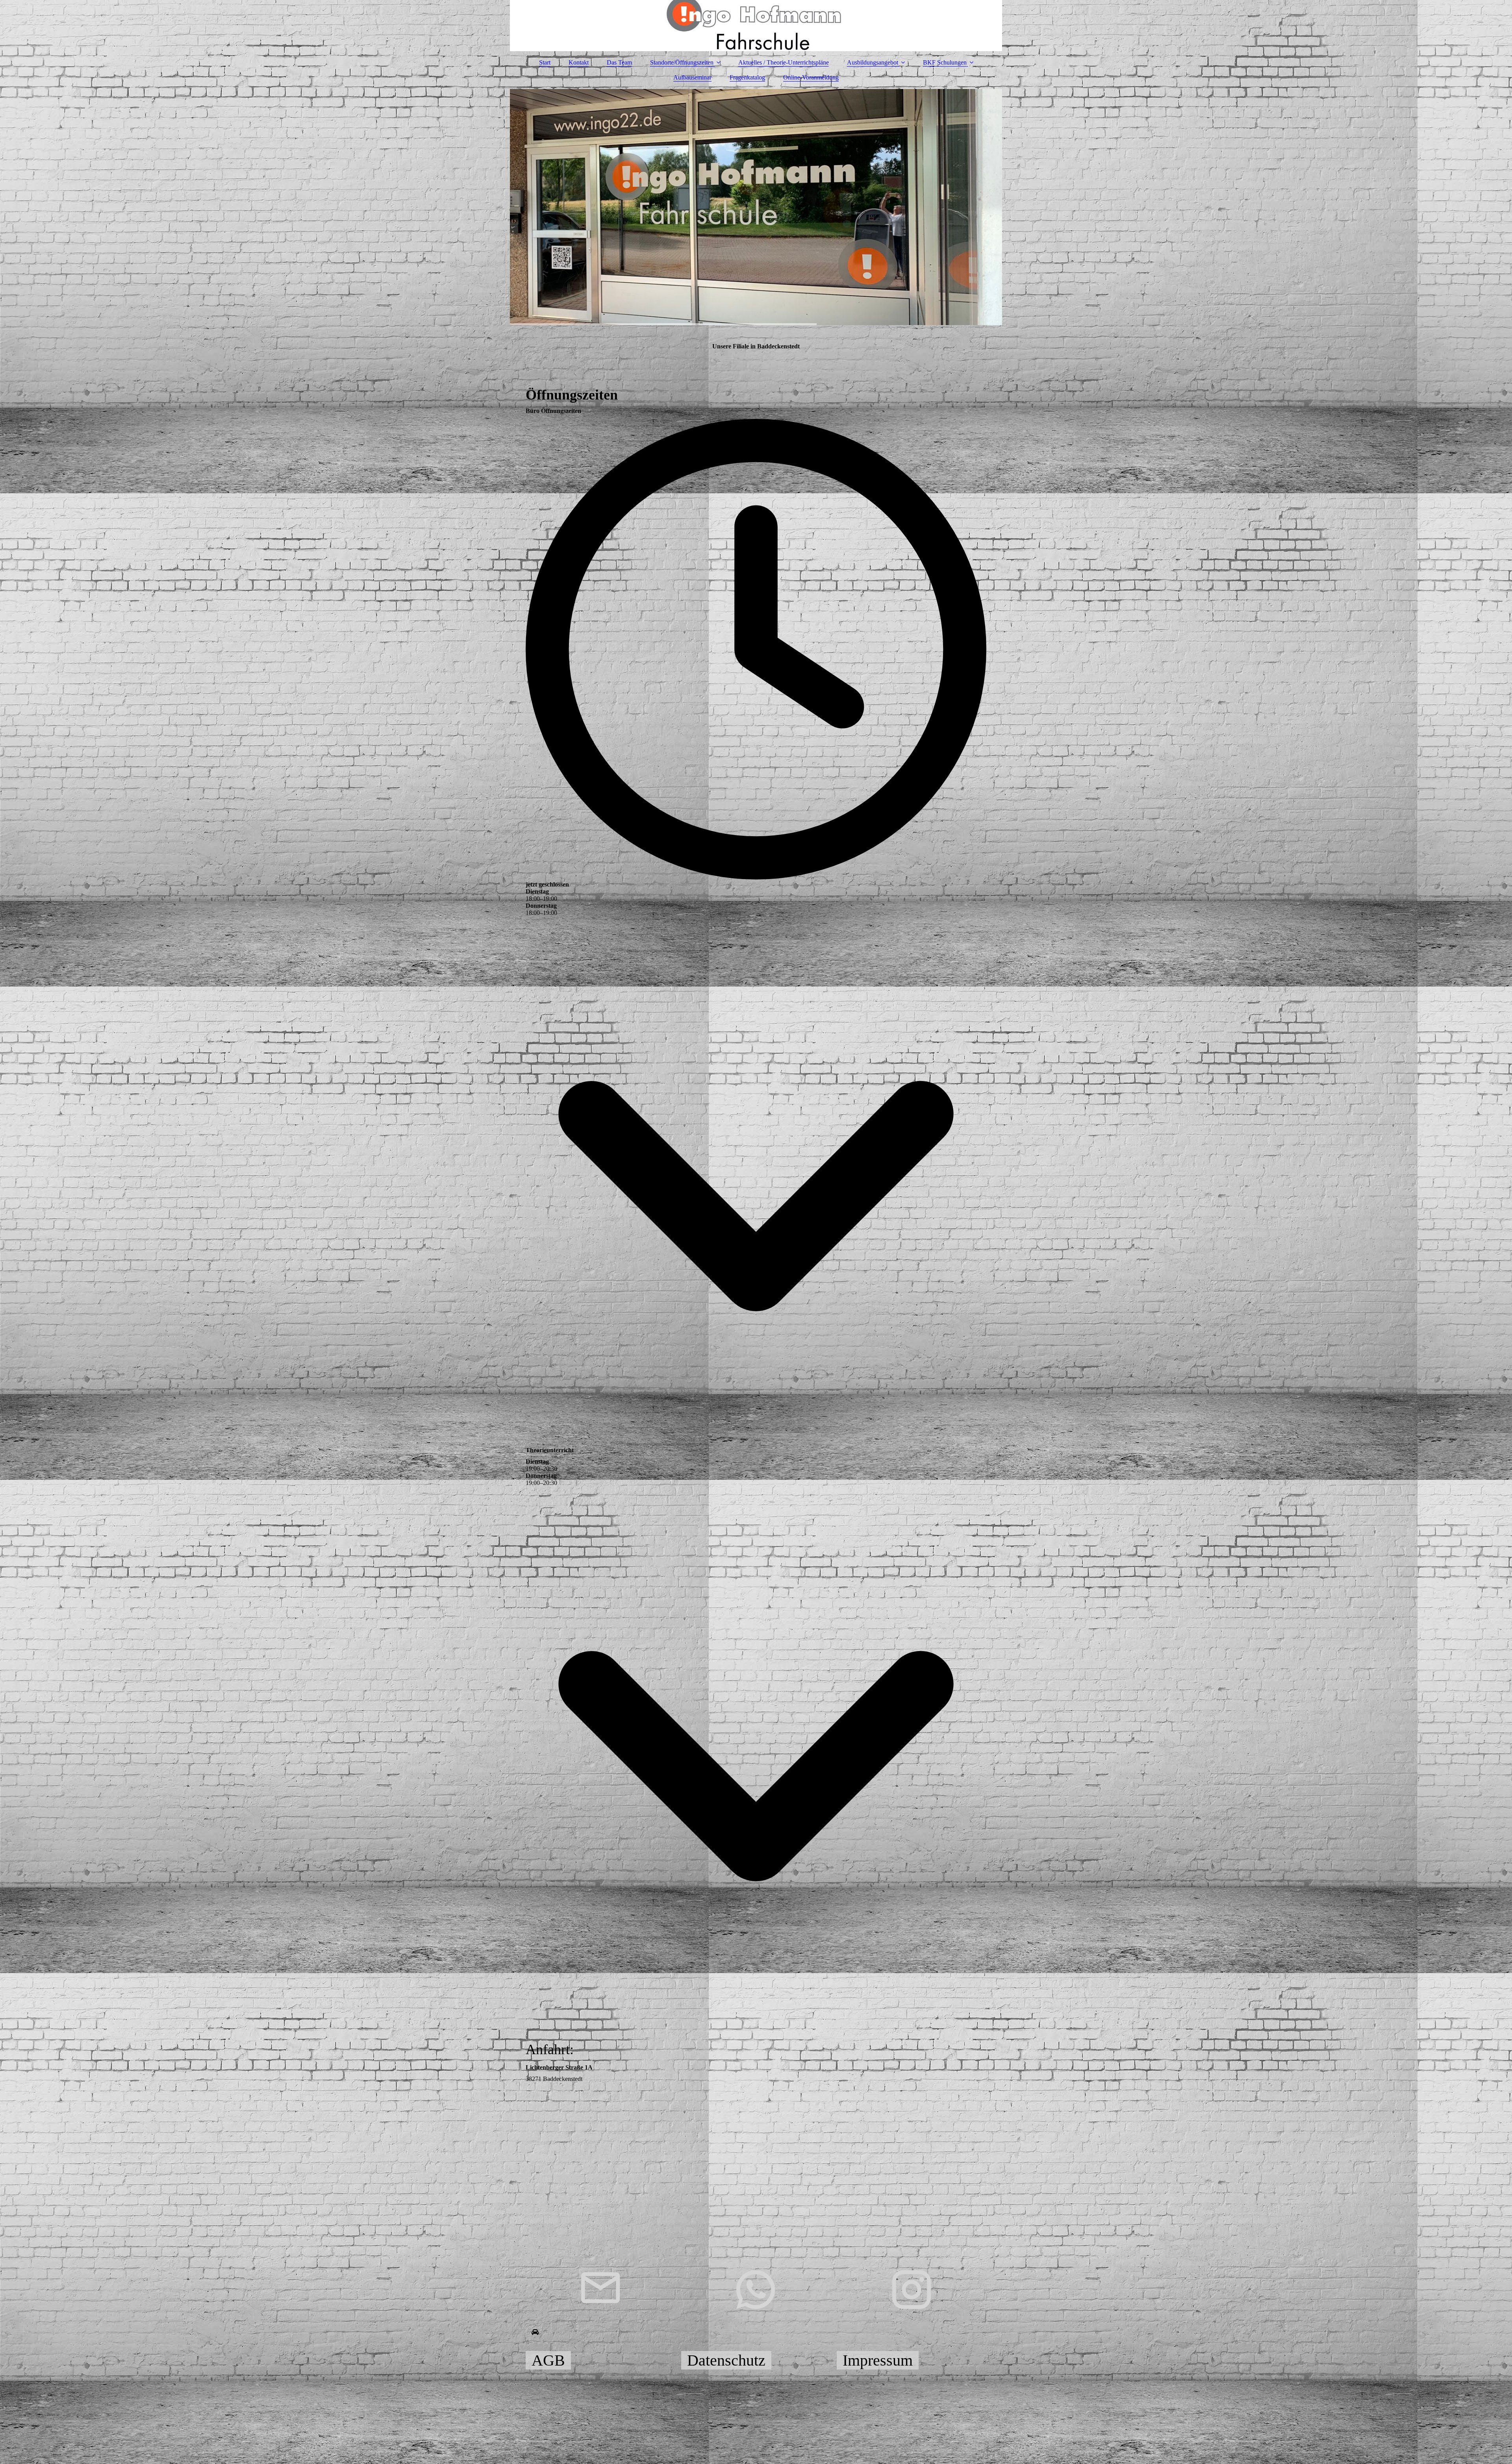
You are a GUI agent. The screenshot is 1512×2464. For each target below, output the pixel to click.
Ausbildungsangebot (873, 62)
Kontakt (579, 62)
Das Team (619, 62)
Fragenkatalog (747, 77)
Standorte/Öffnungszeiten (683, 62)
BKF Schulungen (945, 62)
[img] (756, 26)
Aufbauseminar (692, 77)
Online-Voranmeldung (811, 77)
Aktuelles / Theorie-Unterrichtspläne (784, 62)
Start (545, 62)
